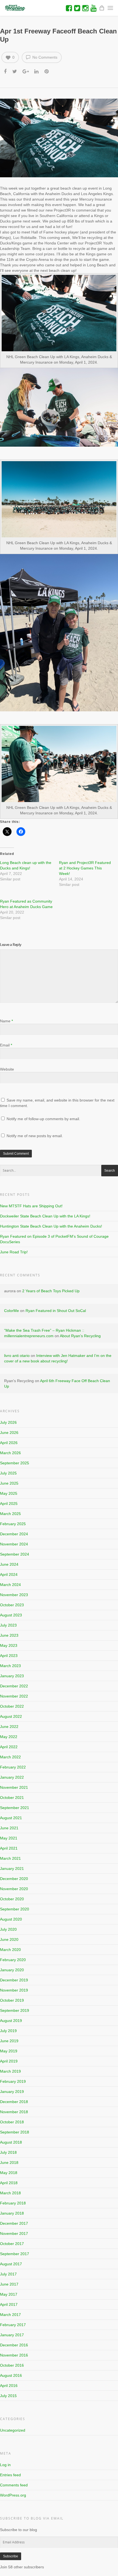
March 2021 (10, 1858)
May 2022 (9, 1737)
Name (6, 1021)
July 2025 (8, 1473)
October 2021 (12, 1798)
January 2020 (12, 1970)
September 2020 (15, 1909)
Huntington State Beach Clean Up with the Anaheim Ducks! (51, 1226)
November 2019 (14, 1990)
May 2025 (9, 1493)
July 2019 (8, 2031)
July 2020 (8, 1929)
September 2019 (15, 2010)
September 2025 (15, 1463)
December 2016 (14, 2345)
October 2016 (12, 2365)
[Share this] (6, 71)
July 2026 (8, 1422)
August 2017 (11, 2264)
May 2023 (9, 1645)
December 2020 (14, 1879)
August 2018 (11, 2142)
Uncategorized (13, 2430)
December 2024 (14, 1534)
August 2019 (11, 2021)
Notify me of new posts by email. (35, 1136)
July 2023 (8, 1625)
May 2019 (9, 2051)
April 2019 (9, 2061)
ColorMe (12, 1311)
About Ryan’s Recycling (80, 1336)
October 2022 (12, 1706)
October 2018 (12, 2122)
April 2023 (9, 1656)
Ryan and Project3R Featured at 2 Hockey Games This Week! (85, 868)
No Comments (44, 57)
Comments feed (14, 2485)
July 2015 (8, 2396)
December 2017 (14, 2223)
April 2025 (9, 1504)
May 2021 (9, 1838)
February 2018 (13, 2203)
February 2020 (13, 1960)
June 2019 (9, 2041)
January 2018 (12, 2213)
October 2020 (12, 1899)
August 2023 (11, 1615)
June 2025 (9, 1483)
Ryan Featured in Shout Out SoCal (56, 1311)
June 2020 (9, 1939)
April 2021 (9, 1848)
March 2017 (10, 2315)
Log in (5, 2465)
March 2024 (10, 1585)
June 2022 (9, 1727)
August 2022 (11, 1716)
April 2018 (9, 2183)
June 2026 (9, 1433)
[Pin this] (47, 71)
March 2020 (10, 1950)
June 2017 (9, 2284)
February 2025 (13, 1524)
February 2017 (13, 2325)
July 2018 (8, 2152)
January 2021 (12, 1868)
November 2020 (14, 1889)
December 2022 (14, 1686)
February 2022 (13, 1767)
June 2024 (9, 1564)
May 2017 (9, 2294)
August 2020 (11, 1919)
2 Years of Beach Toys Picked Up (51, 1291)
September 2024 (15, 1554)
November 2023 (14, 1595)
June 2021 (9, 1828)
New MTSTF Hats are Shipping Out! (31, 1206)
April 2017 (9, 2304)
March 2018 (10, 2193)
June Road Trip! (14, 1252)
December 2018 (14, 2102)
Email (6, 1045)
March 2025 (10, 1514)
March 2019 (10, 2071)
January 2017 (12, 2335)
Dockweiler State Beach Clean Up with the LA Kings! (45, 1216)
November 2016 (14, 2355)
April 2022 (9, 1747)
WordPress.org (13, 2495)
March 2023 (10, 1666)
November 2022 (14, 1696)
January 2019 (12, 2092)
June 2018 (9, 2163)
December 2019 (14, 1980)
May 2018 (9, 2173)
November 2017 (14, 2233)
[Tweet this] (15, 71)
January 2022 (12, 1777)
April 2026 (9, 1443)
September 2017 (15, 2254)
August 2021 (11, 1818)
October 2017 (12, 2244)
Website (7, 1069)
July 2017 (8, 2274)
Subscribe (11, 2556)
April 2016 (9, 2386)
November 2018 (14, 2112)
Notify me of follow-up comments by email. (43, 1119)
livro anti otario (17, 1356)
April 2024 (9, 1574)
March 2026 (10, 1453)
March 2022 (10, 1757)
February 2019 (13, 2081)
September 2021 (15, 1808)
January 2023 (12, 1676)
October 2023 (12, 1605)
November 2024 (14, 1544)
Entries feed (10, 2475)
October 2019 (12, 2000)
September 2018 (15, 2132)
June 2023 (9, 1635)
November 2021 (14, 1787)
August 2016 (11, 2375)
